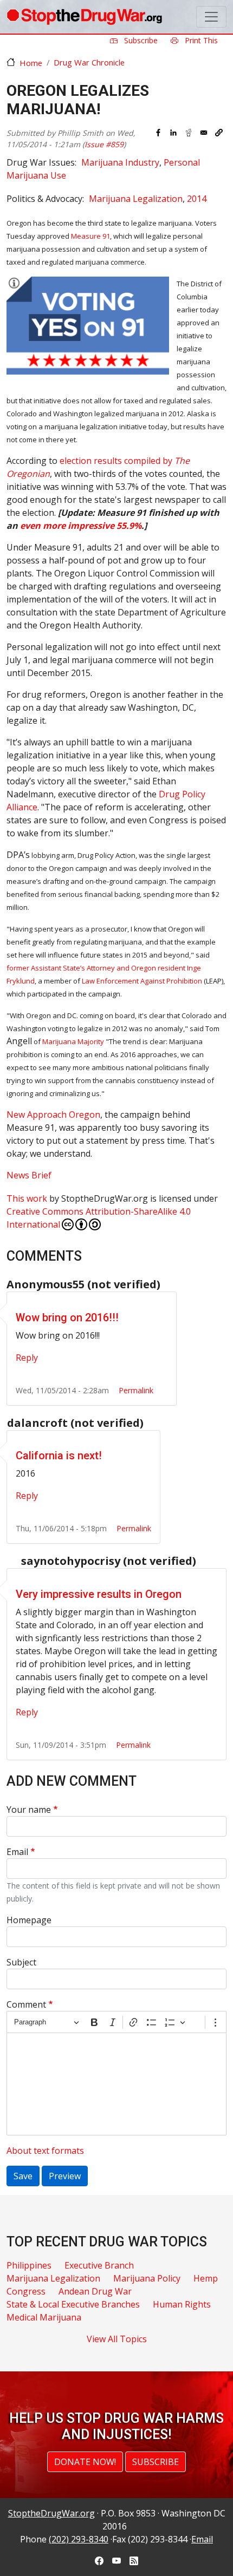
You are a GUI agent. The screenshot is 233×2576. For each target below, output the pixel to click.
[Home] (84, 17)
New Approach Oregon (53, 1115)
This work (27, 1198)
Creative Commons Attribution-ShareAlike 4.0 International (99, 1218)
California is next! (59, 1456)
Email (17, 1852)
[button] (219, 133)
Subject (21, 1962)
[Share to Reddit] (189, 133)
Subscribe (140, 40)
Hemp (206, 2278)
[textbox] (116, 2084)
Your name (29, 1810)
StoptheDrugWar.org (51, 2513)
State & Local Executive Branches (73, 2304)
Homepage (29, 1920)
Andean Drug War (95, 2291)
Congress (26, 2291)
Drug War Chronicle (89, 62)
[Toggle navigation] (211, 17)
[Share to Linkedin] (173, 133)
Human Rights (182, 2304)
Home (31, 63)
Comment (26, 2004)
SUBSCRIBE (156, 2462)
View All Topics (117, 2339)
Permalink (136, 1390)
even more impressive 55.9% (81, 526)
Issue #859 (104, 144)
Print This (200, 40)
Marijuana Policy (147, 2278)
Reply (27, 1358)
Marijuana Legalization (136, 199)
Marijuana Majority (73, 1041)
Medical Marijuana (44, 2317)
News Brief (29, 1175)
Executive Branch (99, 2265)
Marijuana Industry (120, 162)
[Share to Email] (204, 133)
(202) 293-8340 (79, 2539)
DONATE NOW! (85, 2462)
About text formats (45, 2151)
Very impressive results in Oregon (99, 1594)
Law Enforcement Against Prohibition (142, 981)
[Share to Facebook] (158, 133)
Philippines (29, 2265)
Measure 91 (90, 236)
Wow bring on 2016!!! (67, 1318)
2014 (197, 199)
